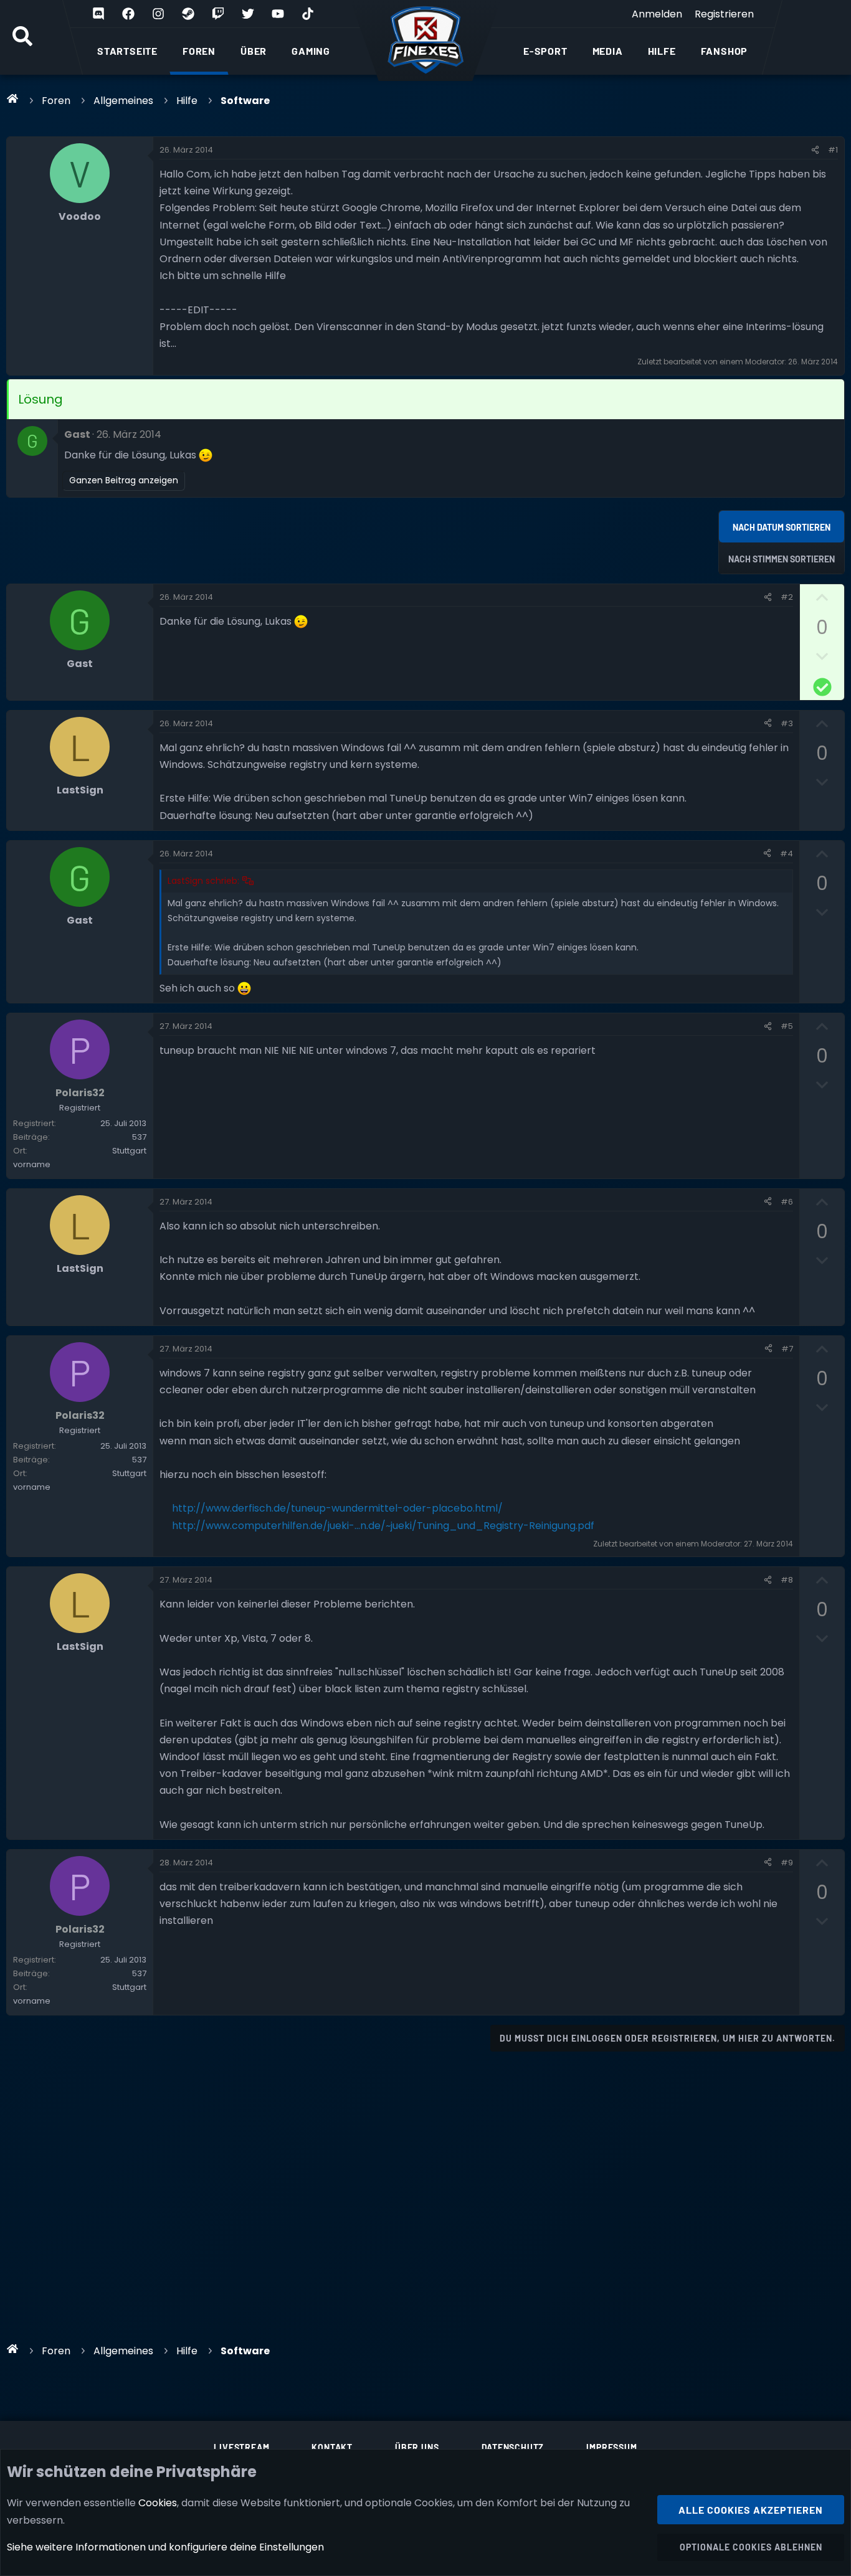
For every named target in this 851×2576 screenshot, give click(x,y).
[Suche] (22, 37)
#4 (787, 854)
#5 (787, 1026)
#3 (787, 723)
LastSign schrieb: (203, 881)
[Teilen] (815, 150)
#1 (833, 150)
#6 (787, 1202)
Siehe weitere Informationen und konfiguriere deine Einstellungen (165, 2547)
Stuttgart (129, 1151)
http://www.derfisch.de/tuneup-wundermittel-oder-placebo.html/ (337, 1508)
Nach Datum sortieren (782, 527)
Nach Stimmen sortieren (782, 559)
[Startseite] (13, 98)
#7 (787, 1349)
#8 (787, 1580)
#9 (787, 1863)
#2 (787, 597)
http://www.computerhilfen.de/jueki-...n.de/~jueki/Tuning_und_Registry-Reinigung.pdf (383, 1526)
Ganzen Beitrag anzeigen (124, 480)
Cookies (158, 2503)
